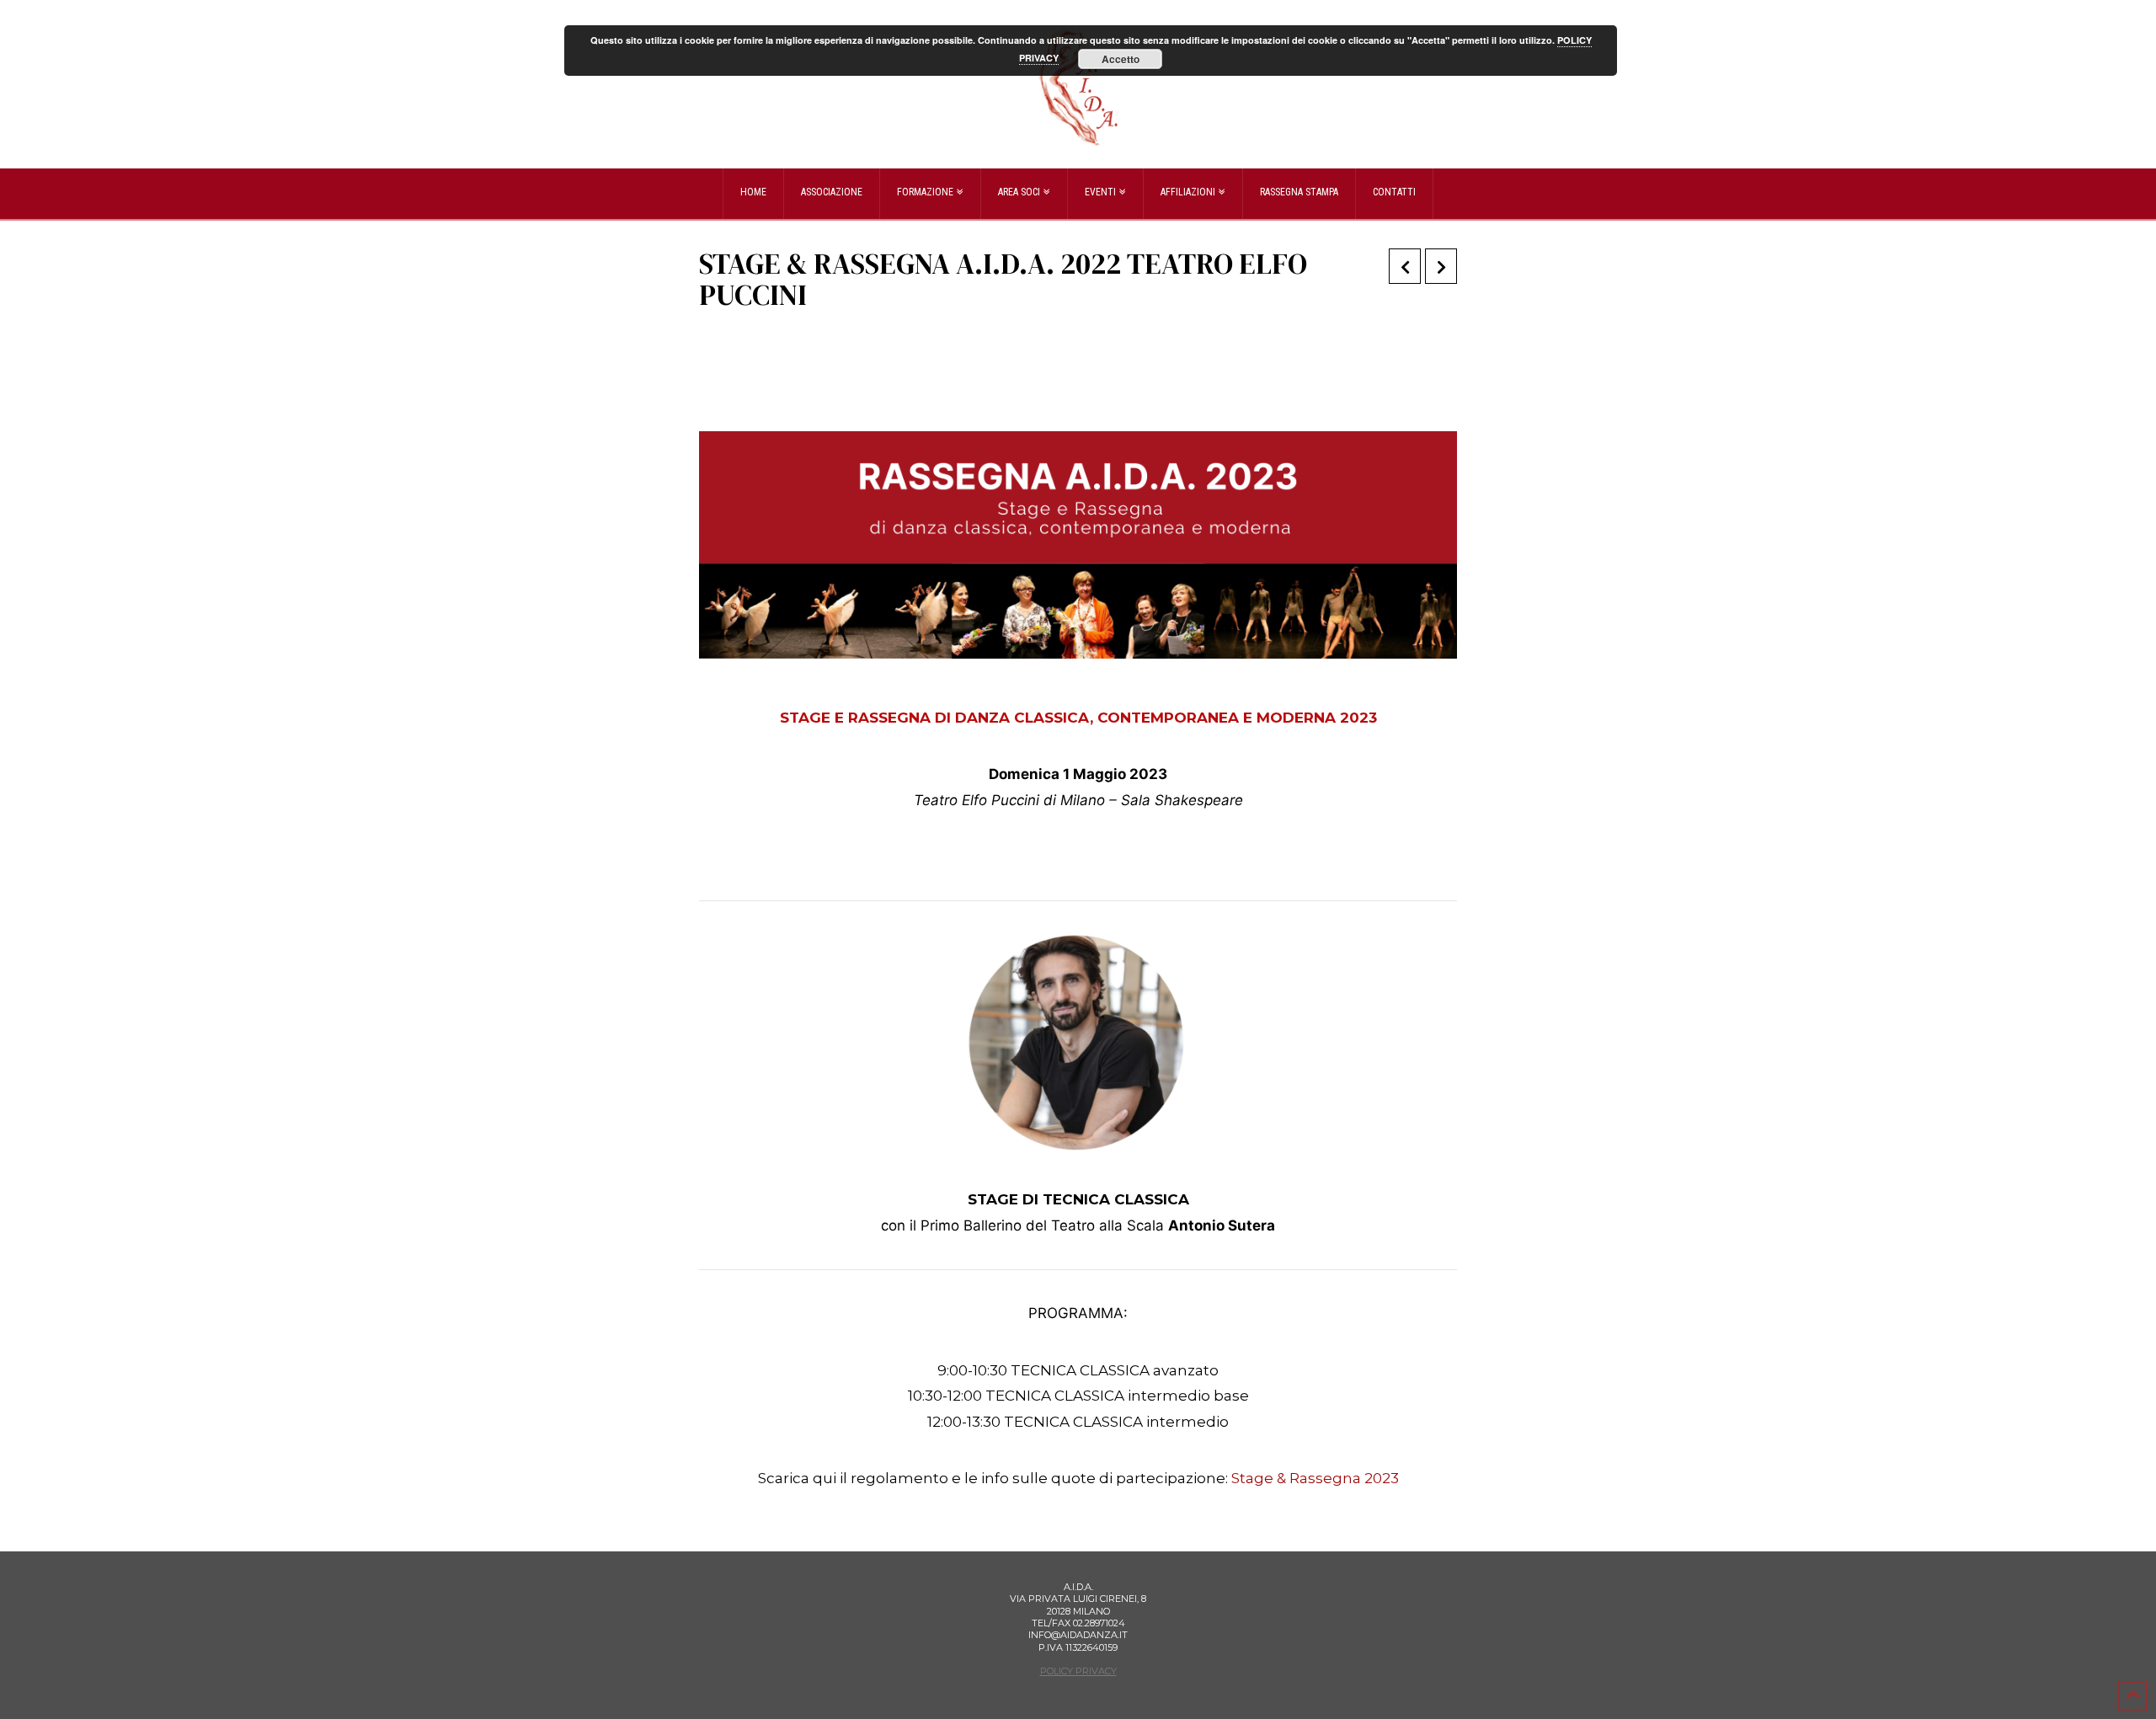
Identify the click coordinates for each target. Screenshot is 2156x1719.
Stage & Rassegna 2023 (1315, 1478)
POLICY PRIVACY (1078, 1671)
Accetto (1121, 59)
